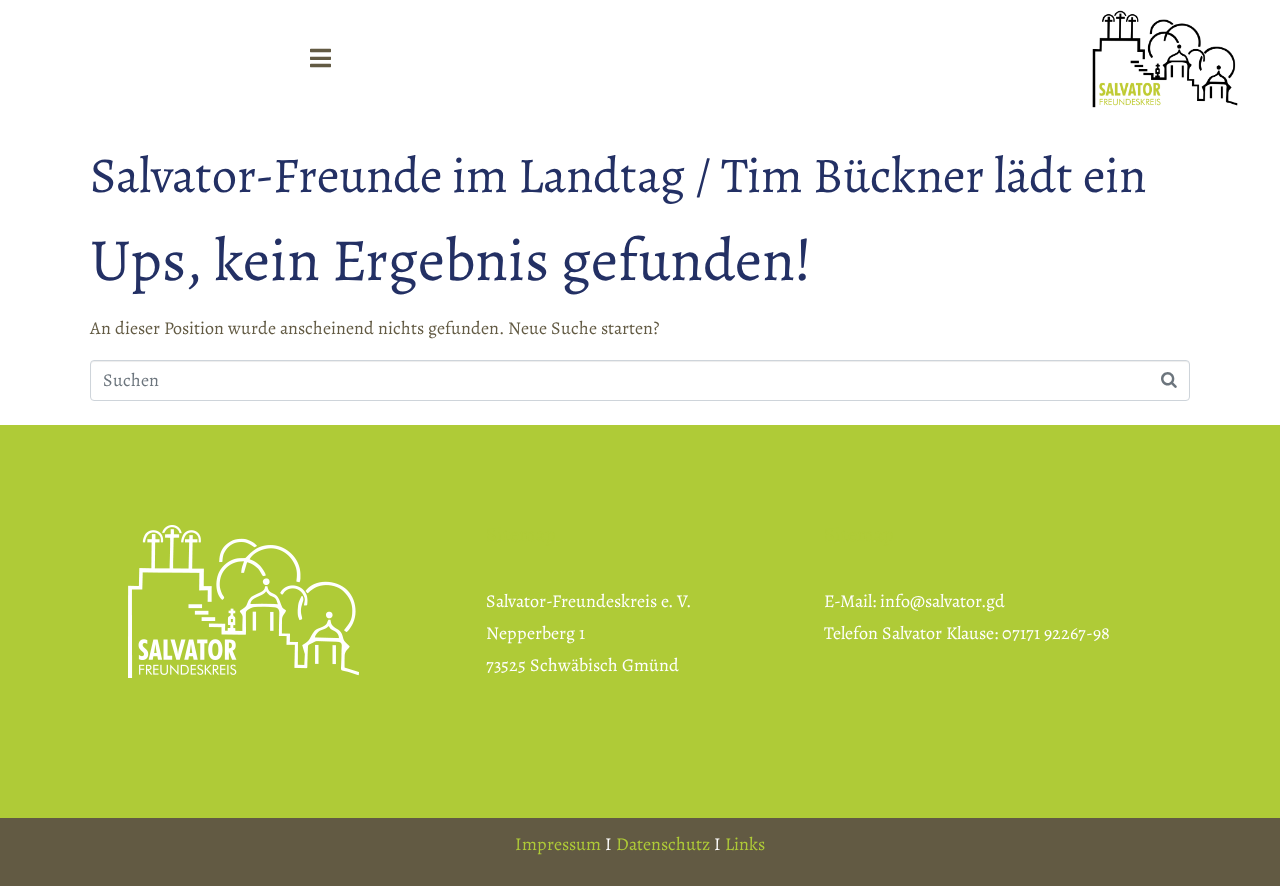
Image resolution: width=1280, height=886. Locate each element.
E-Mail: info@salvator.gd (914, 601)
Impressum (558, 844)
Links (745, 844)
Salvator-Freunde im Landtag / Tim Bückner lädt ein (618, 175)
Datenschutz (663, 844)
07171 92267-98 (1056, 633)
